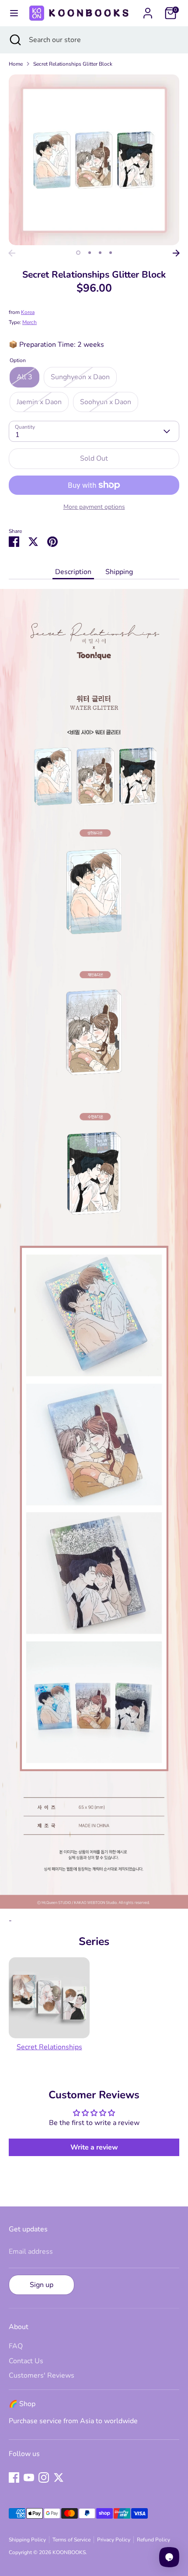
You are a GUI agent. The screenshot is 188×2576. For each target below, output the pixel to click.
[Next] (176, 253)
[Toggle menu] (13, 13)
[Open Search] (14, 40)
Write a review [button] (94, 2147)
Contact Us (26, 2361)
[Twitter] (59, 2477)
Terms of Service (71, 2540)
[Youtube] (29, 2477)
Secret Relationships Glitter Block (73, 64)
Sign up (42, 2285)
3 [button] (100, 253)
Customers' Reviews (42, 2375)
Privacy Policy (114, 2540)
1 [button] (78, 253)
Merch (30, 322)
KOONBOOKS (69, 2552)
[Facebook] (14, 2477)
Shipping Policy (27, 2540)
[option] (94, 160)
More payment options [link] (94, 507)
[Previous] (12, 253)
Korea (28, 312)
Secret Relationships (49, 2047)
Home (16, 64)
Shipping (119, 572)
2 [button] (90, 253)
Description (73, 572)
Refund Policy (153, 2540)
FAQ (16, 2346)
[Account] (148, 10)
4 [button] (111, 253)
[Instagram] (44, 2477)
